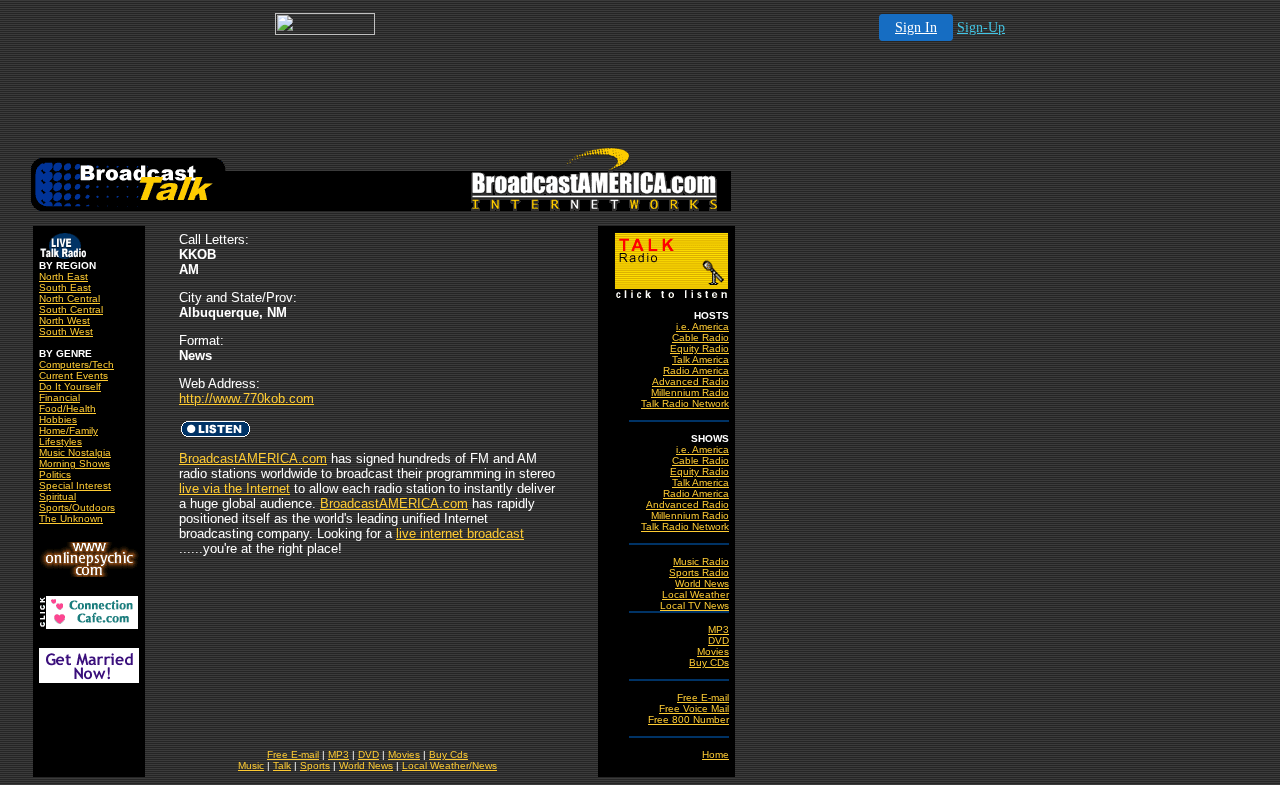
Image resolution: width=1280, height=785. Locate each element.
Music (251, 765)
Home (715, 754)
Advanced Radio (690, 381)
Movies (713, 651)
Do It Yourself (70, 386)
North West (64, 320)
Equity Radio (699, 348)
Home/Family (68, 430)
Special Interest (75, 485)
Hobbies (58, 419)
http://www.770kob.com (246, 398)
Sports (315, 765)
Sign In (916, 27)
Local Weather (695, 594)
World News (702, 583)
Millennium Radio (690, 392)
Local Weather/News (449, 765)
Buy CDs (709, 662)
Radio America (696, 370)
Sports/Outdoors (77, 507)
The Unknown (71, 518)
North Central (69, 298)
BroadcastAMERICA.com (253, 458)
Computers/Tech (76, 364)
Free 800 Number (688, 719)
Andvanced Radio (687, 504)
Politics (55, 474)
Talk (282, 765)
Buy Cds (448, 754)
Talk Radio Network (685, 403)
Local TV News (694, 605)
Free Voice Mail (694, 708)
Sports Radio (699, 572)
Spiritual (57, 496)
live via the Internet (234, 488)
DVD (718, 640)
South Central (71, 309)
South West (66, 331)
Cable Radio (700, 337)
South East (65, 287)
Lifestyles (60, 441)
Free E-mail (703, 697)
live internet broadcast (460, 533)
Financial (59, 397)
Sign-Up (981, 27)
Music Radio (701, 561)
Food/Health (67, 408)
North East (63, 276)
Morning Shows (74, 463)
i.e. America (702, 326)
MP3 (718, 629)
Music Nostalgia (75, 452)
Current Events (73, 375)
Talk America (700, 359)
